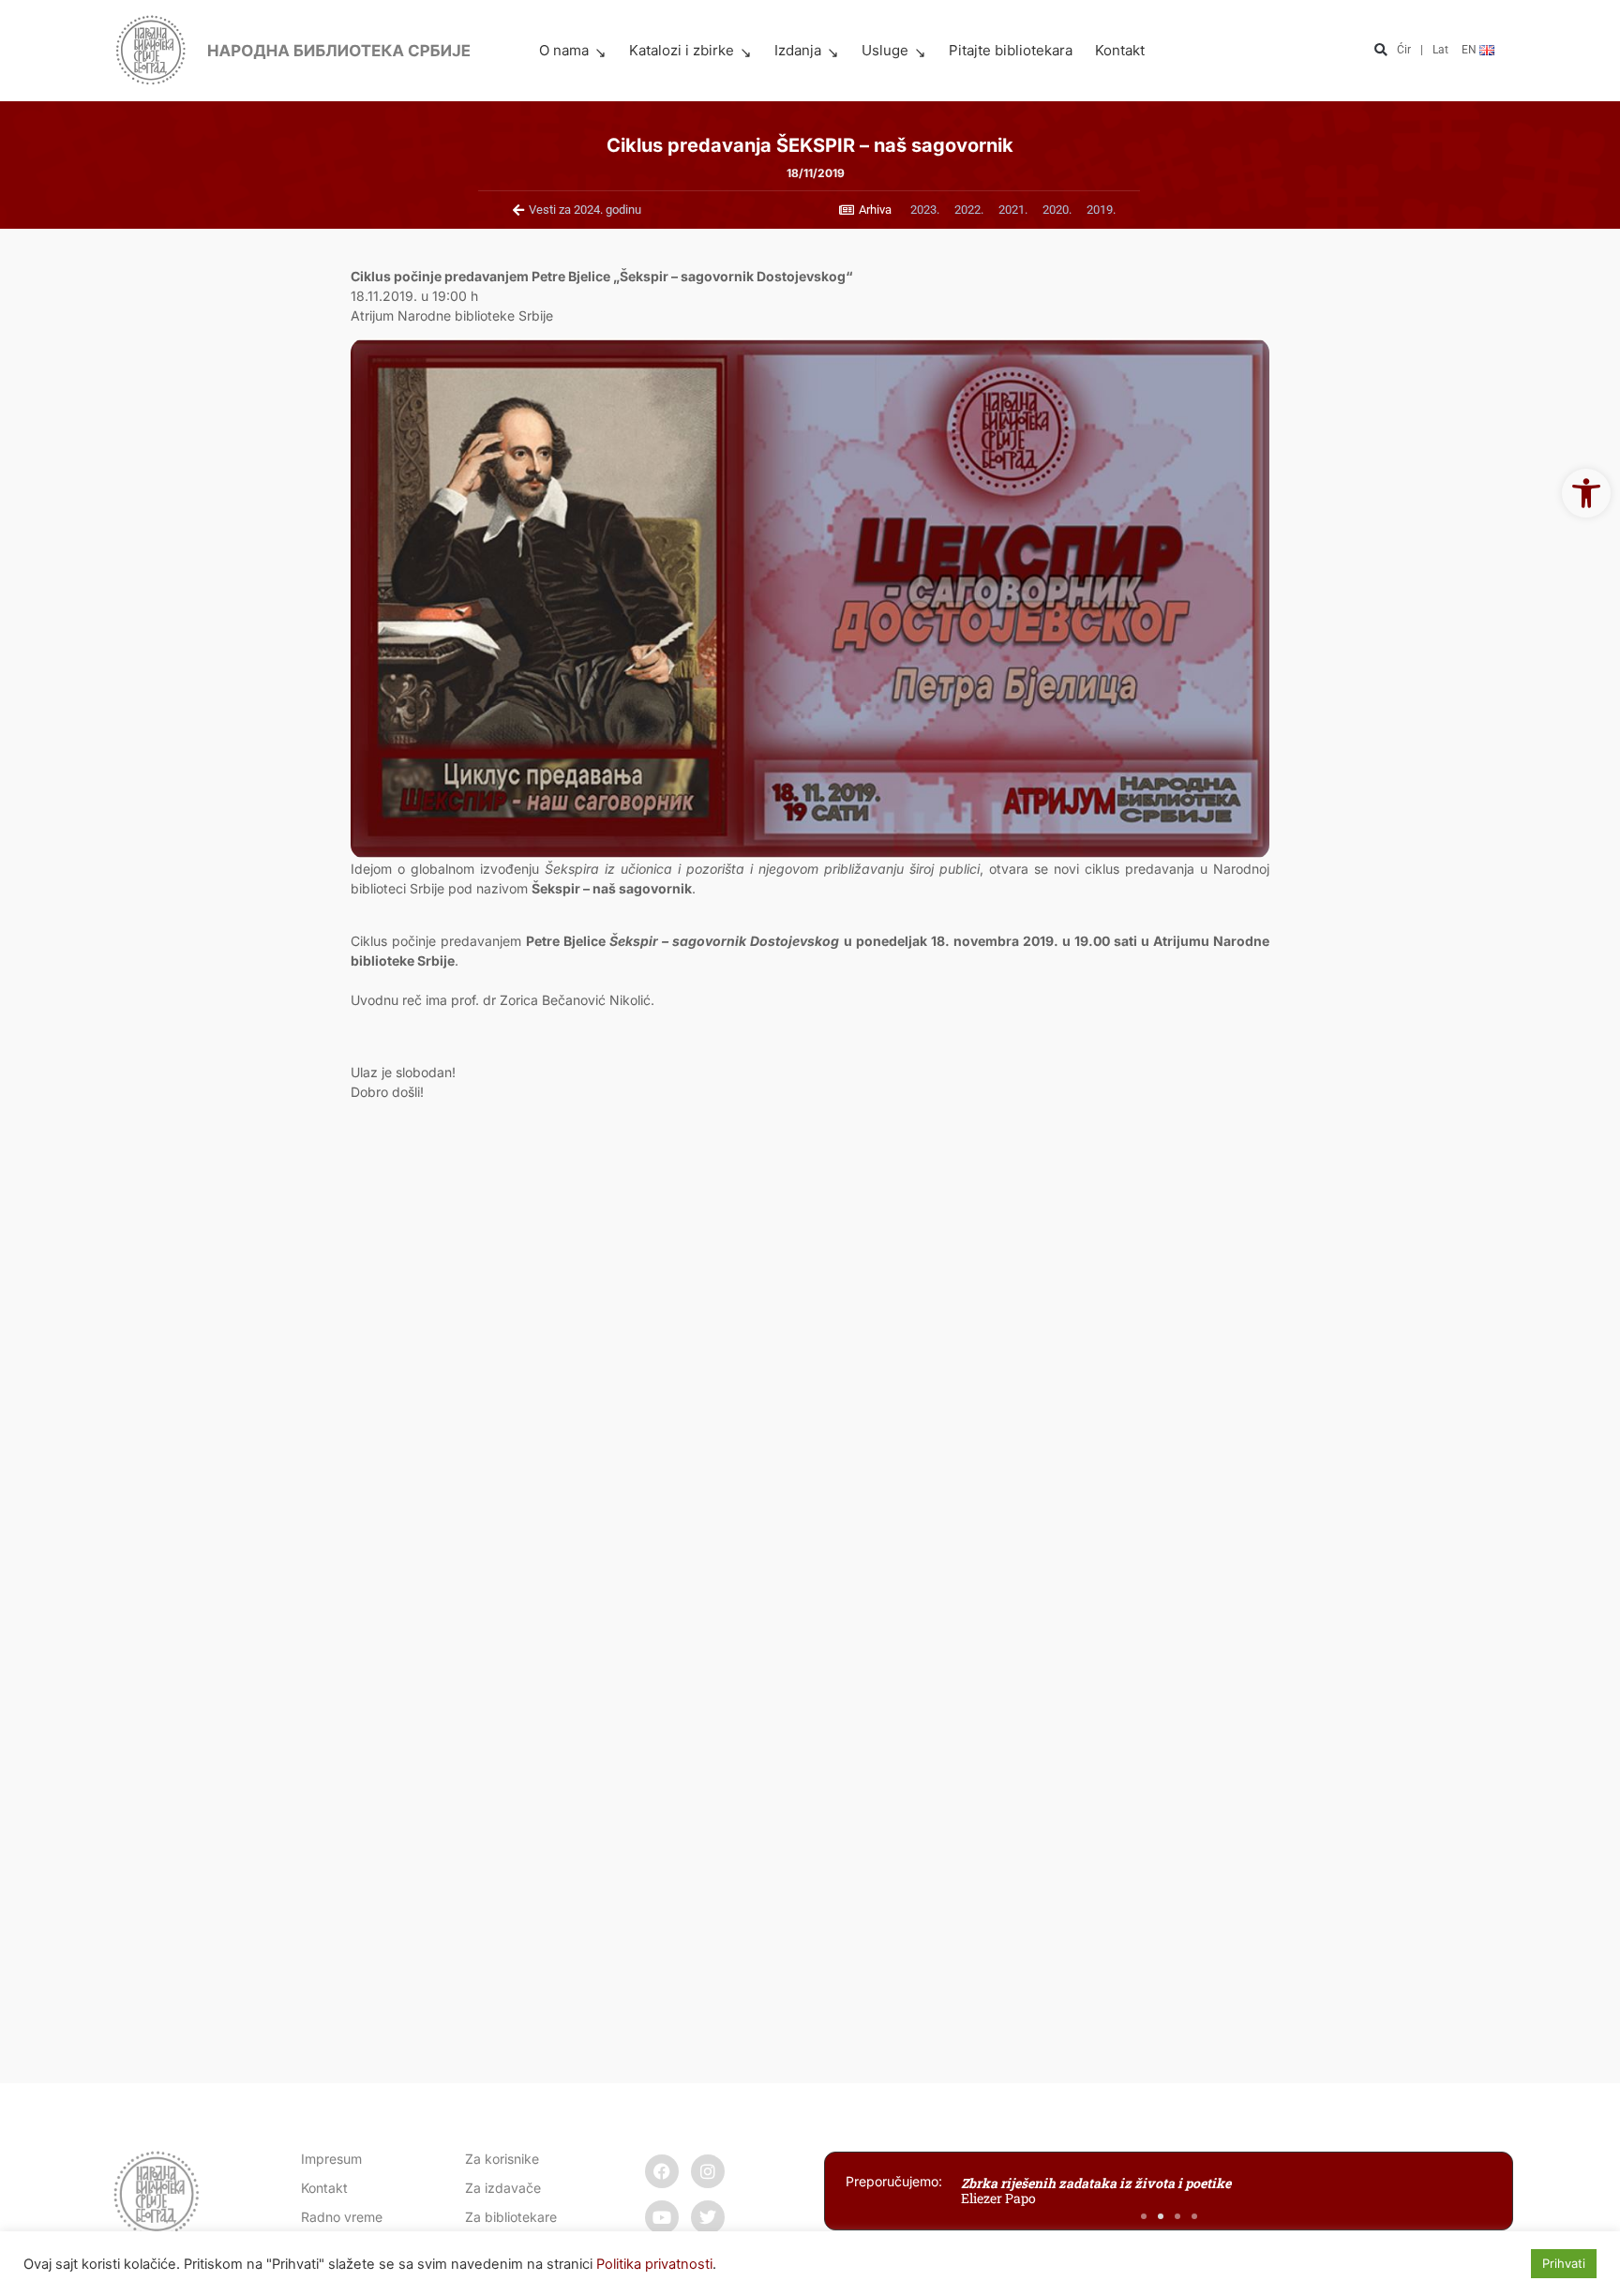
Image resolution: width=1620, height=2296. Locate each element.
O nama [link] (564, 50)
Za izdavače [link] (503, 2188)
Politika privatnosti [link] (654, 2264)
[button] (1380, 51)
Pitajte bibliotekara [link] (1011, 50)
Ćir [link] (1404, 50)
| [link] (1422, 50)
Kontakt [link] (1120, 50)
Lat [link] (1440, 50)
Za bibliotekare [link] (511, 2217)
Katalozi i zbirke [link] (682, 50)
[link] (1586, 493)
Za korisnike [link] (502, 2159)
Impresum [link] (331, 2159)
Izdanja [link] (798, 50)
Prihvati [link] (1564, 2263)
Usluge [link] (885, 50)
